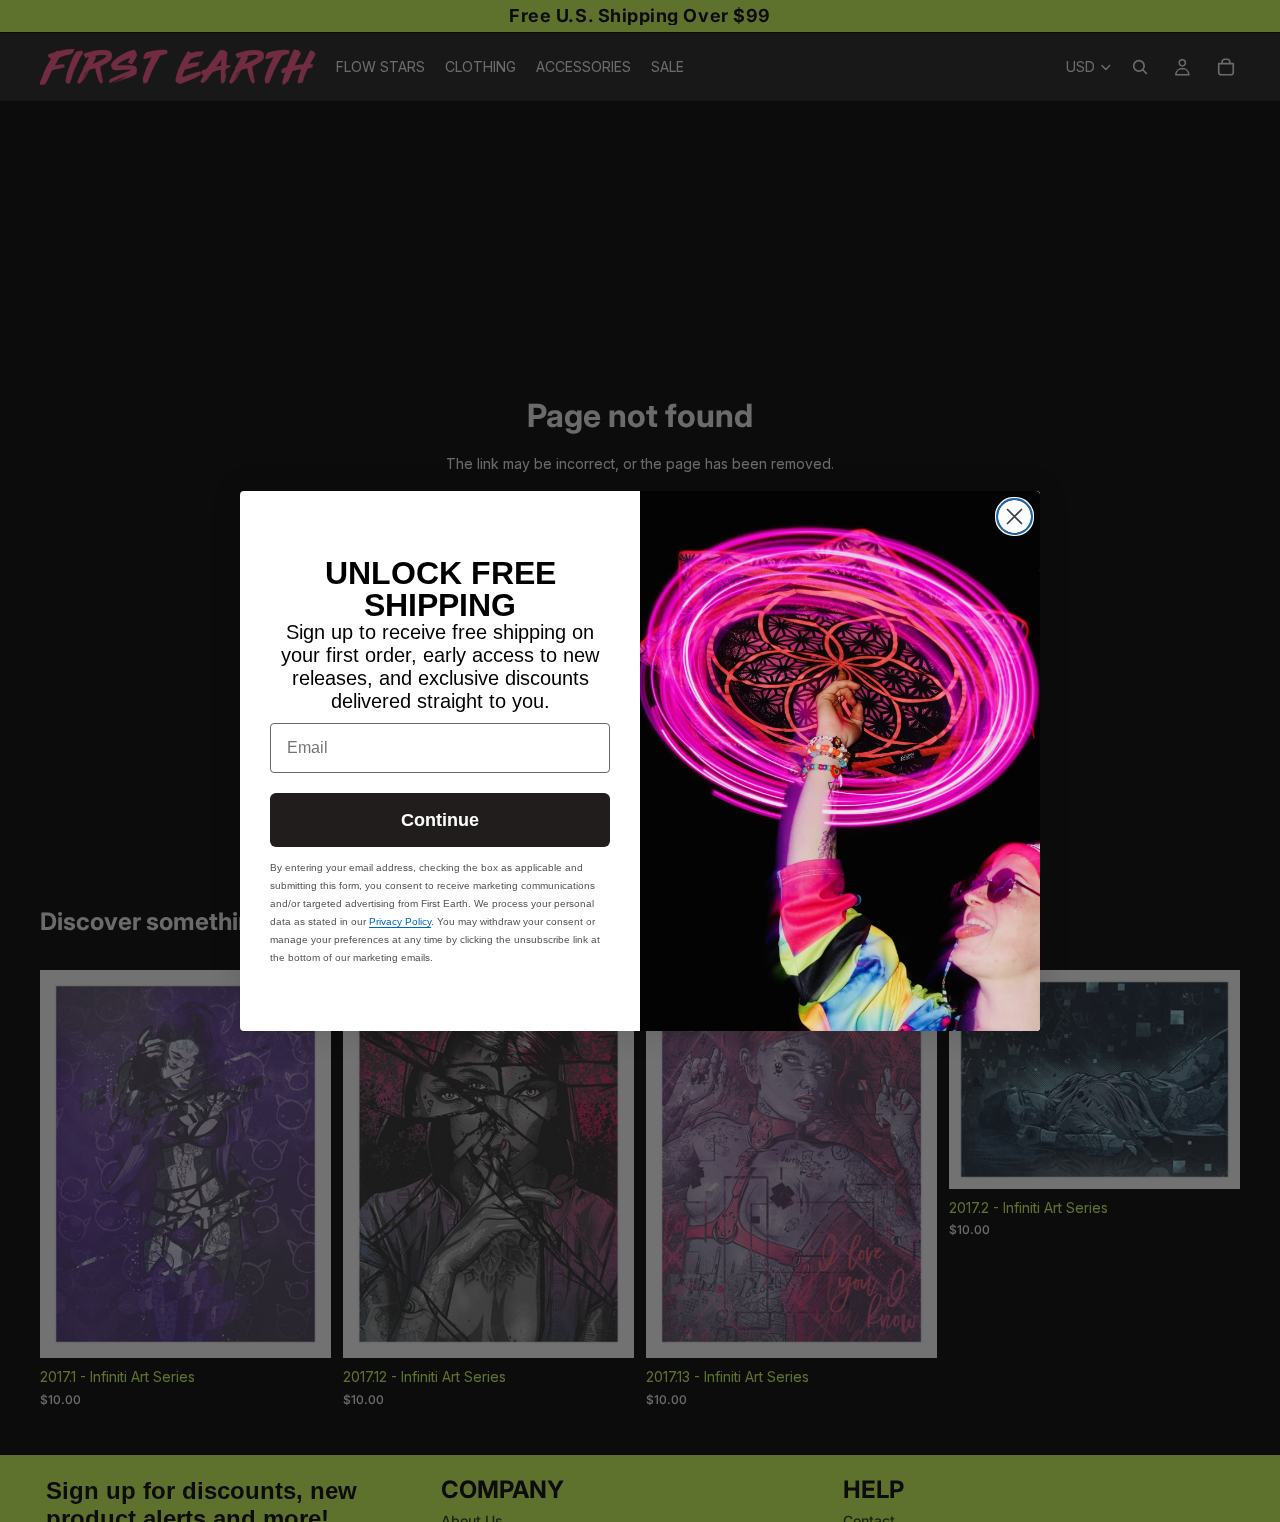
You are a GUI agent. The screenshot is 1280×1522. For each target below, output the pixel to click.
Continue (440, 820)
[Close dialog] (1014, 516)
